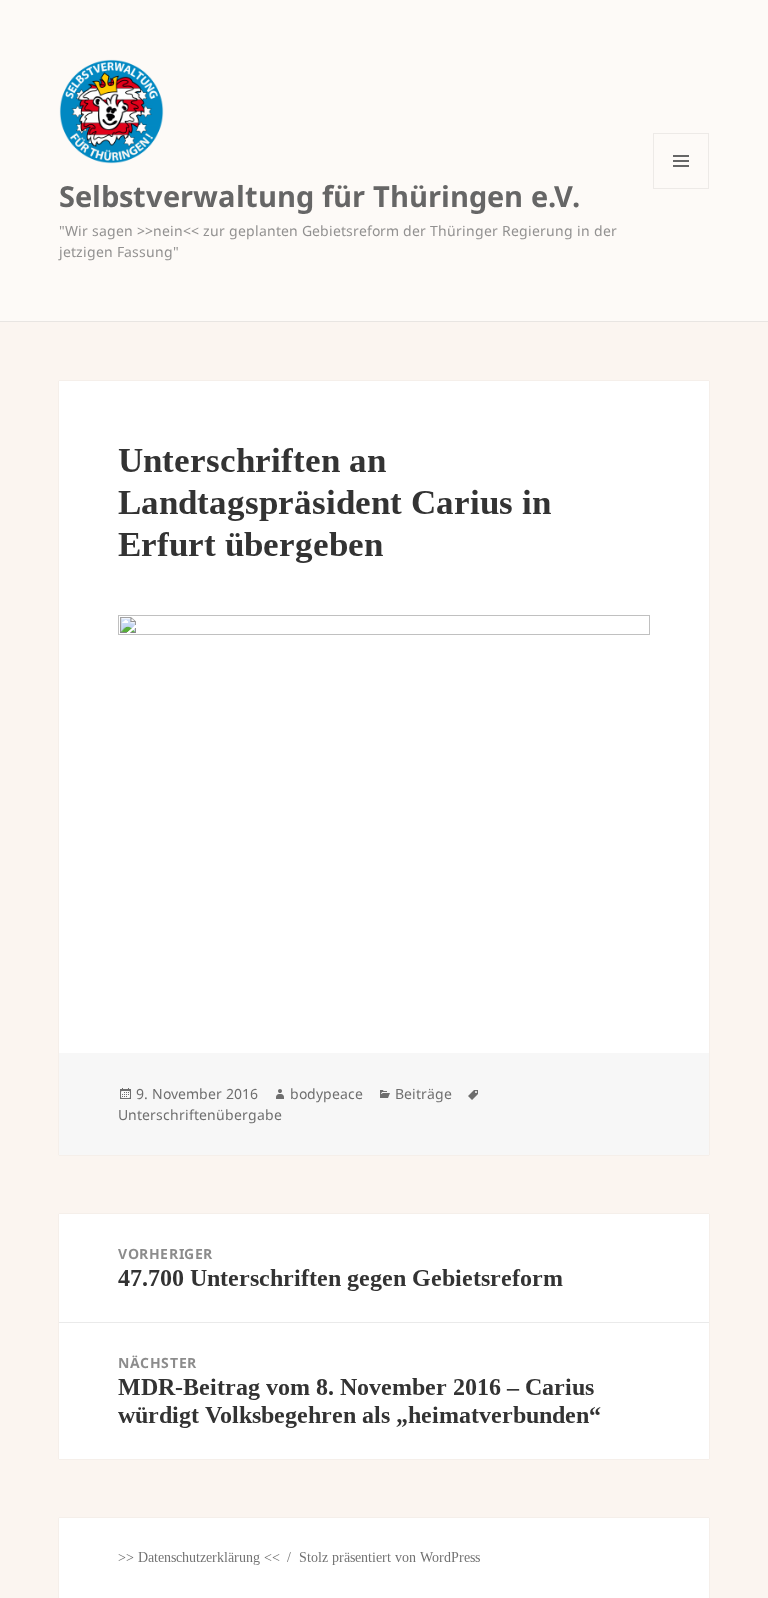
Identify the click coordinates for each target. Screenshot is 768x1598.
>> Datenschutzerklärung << (199, 1557)
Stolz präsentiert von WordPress (389, 1557)
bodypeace (326, 1093)
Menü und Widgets (681, 188)
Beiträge (423, 1093)
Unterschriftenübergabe (200, 1114)
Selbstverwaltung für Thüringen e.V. (319, 195)
